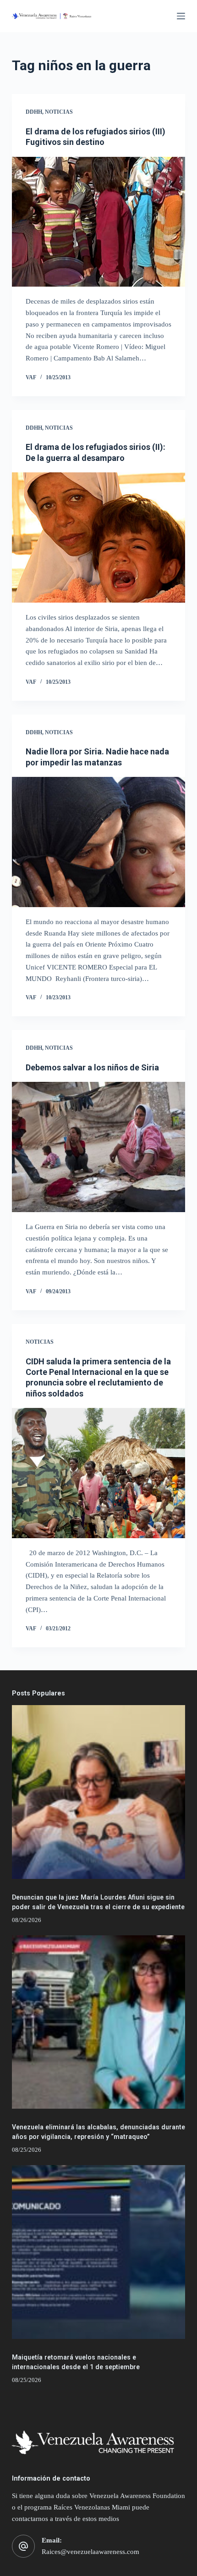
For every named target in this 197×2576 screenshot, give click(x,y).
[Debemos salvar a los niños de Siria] (98, 1147)
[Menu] (181, 16)
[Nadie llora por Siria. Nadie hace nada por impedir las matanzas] (98, 842)
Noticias (59, 112)
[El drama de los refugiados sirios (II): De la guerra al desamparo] (98, 537)
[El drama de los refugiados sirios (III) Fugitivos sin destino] (98, 222)
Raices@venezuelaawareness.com (90, 2552)
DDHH (34, 112)
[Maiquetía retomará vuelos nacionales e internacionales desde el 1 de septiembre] (98, 2252)
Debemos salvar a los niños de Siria (92, 1067)
